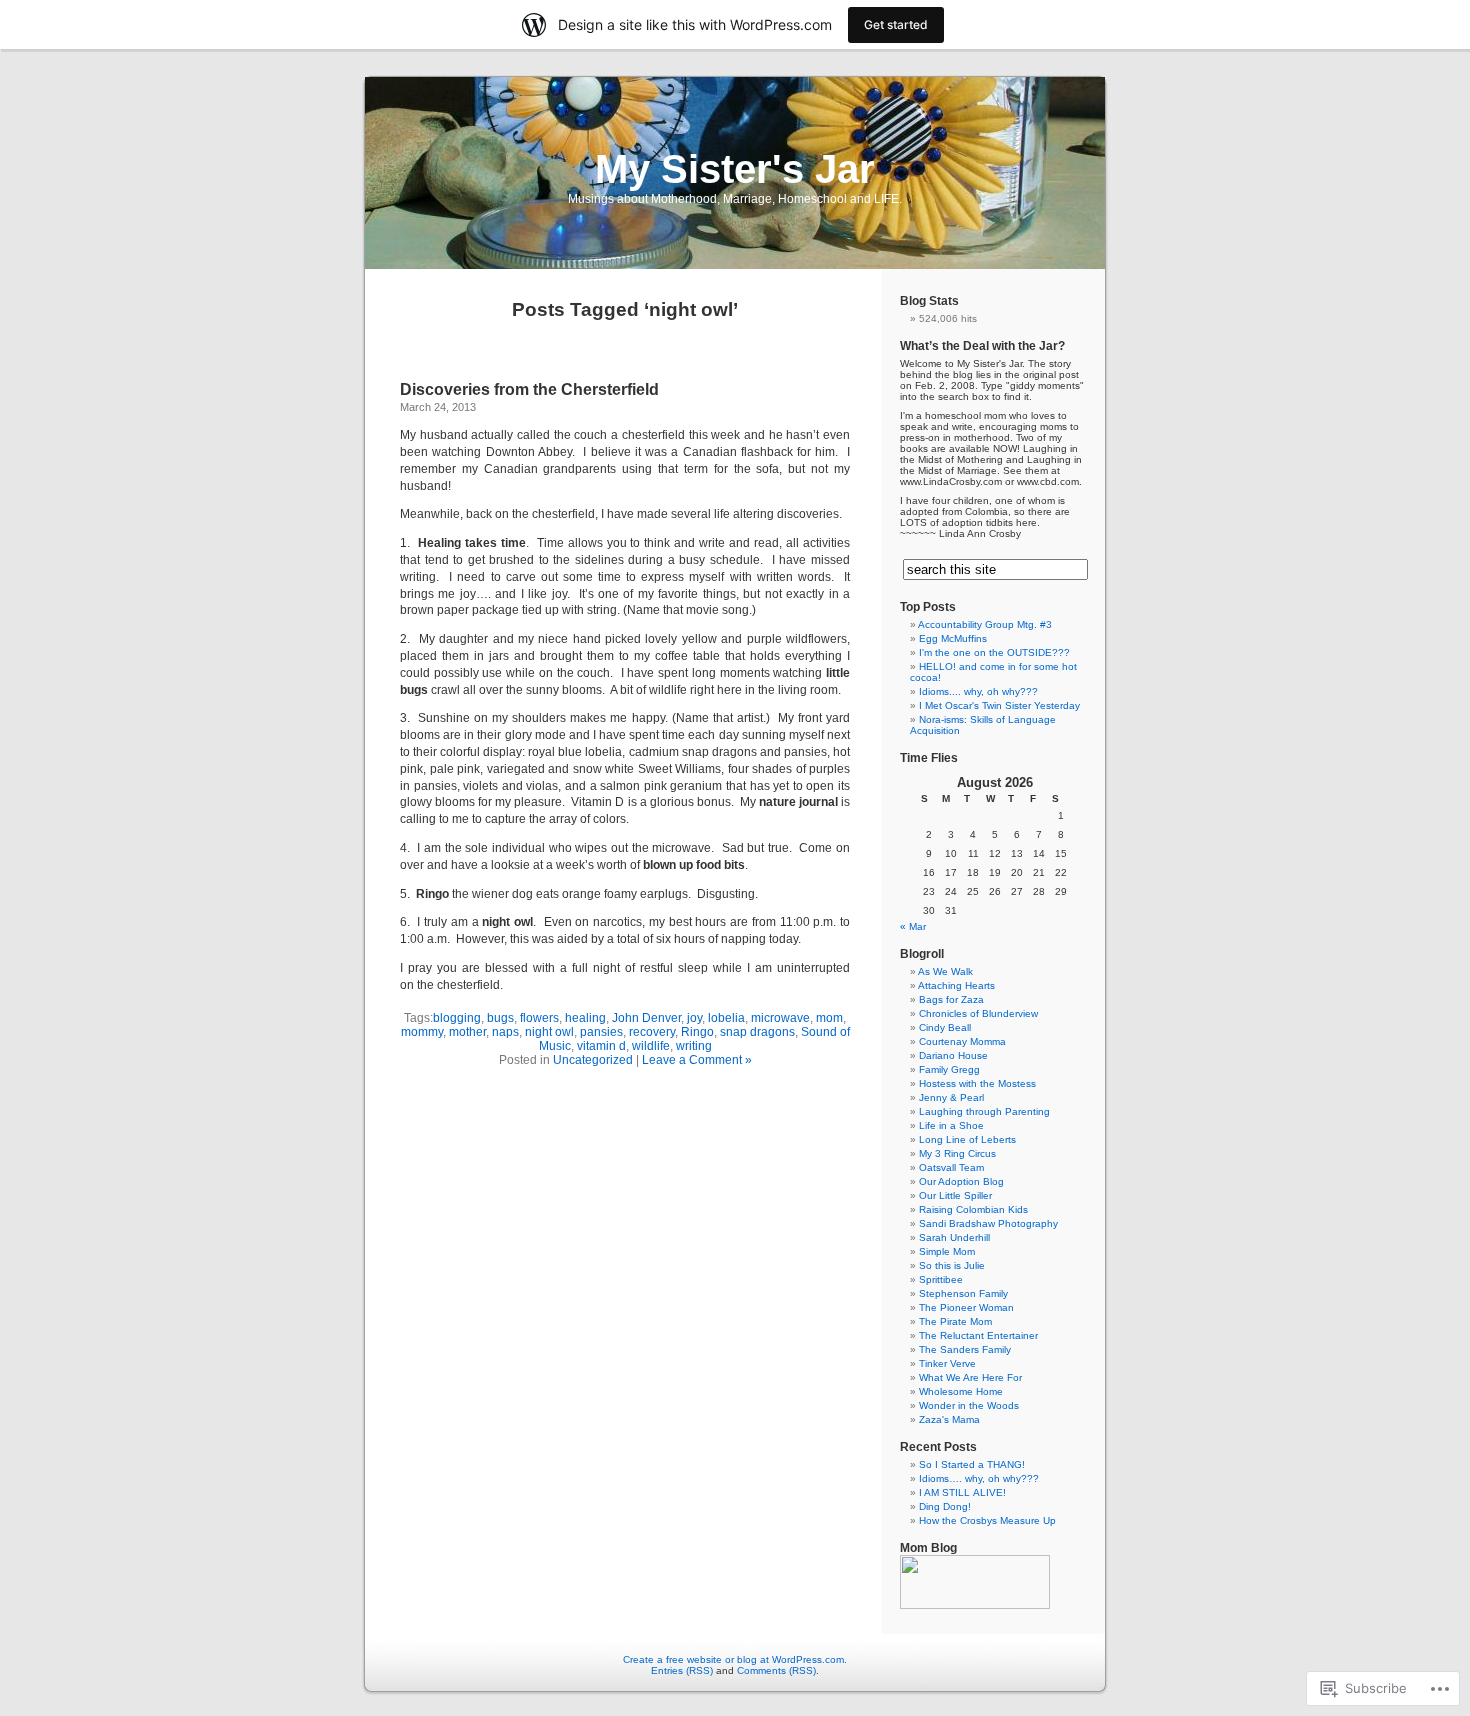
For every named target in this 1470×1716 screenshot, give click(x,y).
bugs (500, 1018)
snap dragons (757, 1032)
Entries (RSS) (682, 1670)
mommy (422, 1032)
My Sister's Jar (735, 169)
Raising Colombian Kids (973, 1209)
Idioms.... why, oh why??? (978, 691)
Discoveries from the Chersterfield (529, 389)
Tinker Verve (947, 1363)
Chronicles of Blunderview (978, 1013)
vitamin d (601, 1046)
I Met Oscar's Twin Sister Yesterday (999, 705)
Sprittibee (941, 1279)
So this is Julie (952, 1265)
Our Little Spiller (955, 1195)
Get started (896, 24)
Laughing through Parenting (984, 1111)
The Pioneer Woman (966, 1307)
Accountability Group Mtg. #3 (985, 624)
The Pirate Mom (955, 1321)
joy (694, 1018)
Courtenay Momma (962, 1041)
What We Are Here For (970, 1377)
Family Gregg (949, 1069)
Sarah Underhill (954, 1237)
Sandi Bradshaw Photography (988, 1223)
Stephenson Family (963, 1293)
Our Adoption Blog (961, 1181)
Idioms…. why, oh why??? (979, 1478)
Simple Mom (947, 1251)
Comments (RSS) (776, 1670)
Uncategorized (593, 1060)
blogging (457, 1018)
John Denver (646, 1018)
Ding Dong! (945, 1506)
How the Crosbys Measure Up (987, 1520)
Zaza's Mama (949, 1419)
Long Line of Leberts (967, 1139)
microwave (780, 1018)
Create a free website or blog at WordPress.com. (735, 1659)
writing (694, 1046)
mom (829, 1018)
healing (585, 1018)
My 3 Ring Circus (957, 1153)
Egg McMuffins (953, 638)
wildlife (651, 1046)
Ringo (697, 1032)
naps (505, 1032)
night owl (549, 1032)
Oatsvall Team (951, 1167)
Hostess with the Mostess (977, 1083)
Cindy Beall (945, 1027)
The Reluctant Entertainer (978, 1335)
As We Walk (945, 971)
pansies (601, 1032)
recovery (652, 1032)
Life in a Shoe (951, 1125)
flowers (539, 1018)
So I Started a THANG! (972, 1464)
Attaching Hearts (956, 985)
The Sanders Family (965, 1349)
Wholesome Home (961, 1391)
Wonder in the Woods (969, 1405)
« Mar (913, 926)
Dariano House (953, 1055)
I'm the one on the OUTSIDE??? (994, 652)
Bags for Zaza (951, 999)
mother (467, 1032)
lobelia (726, 1018)
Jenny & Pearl (951, 1097)
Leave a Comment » (697, 1060)
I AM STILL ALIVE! (962, 1492)
